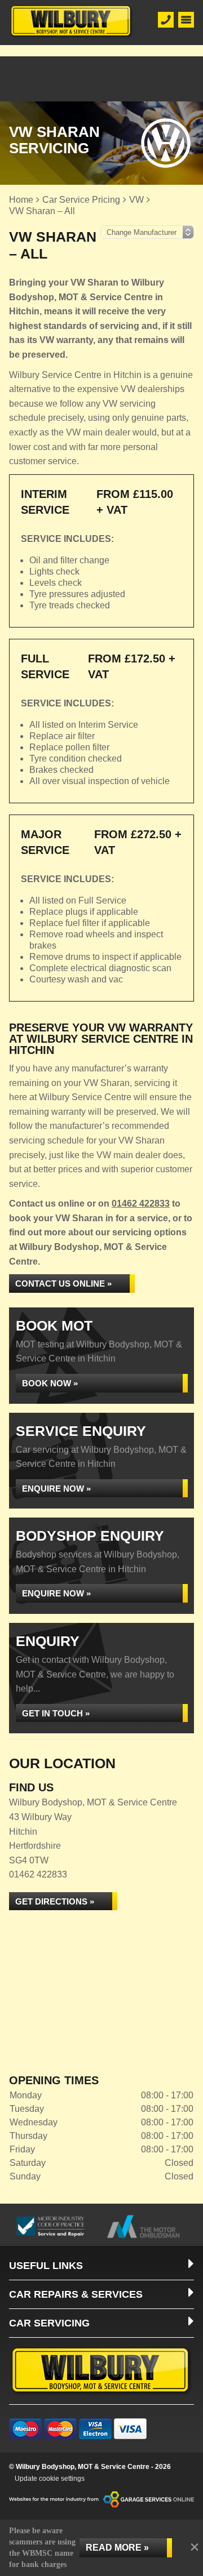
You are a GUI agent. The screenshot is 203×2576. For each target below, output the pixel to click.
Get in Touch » (56, 1713)
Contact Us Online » (63, 1283)
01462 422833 (141, 1204)
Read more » (117, 2548)
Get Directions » (55, 1901)
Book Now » (50, 1383)
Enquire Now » (56, 1489)
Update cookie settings (50, 2479)
